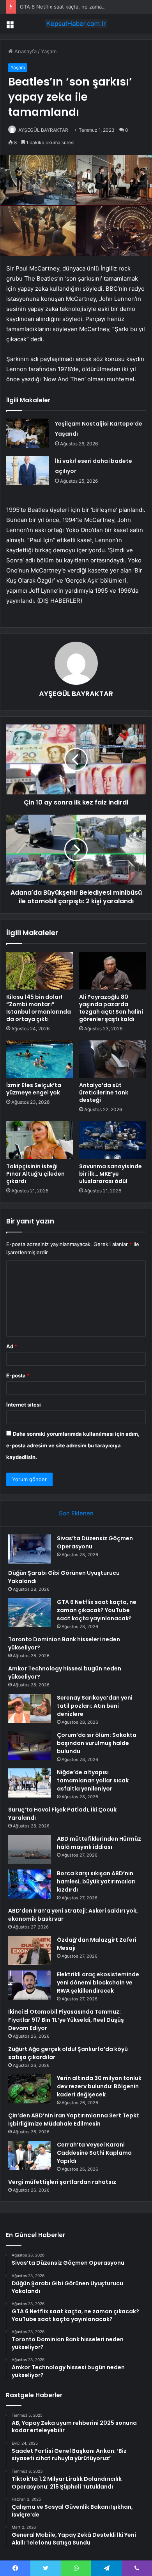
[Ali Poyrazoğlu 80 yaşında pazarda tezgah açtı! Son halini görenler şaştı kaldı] (112, 970)
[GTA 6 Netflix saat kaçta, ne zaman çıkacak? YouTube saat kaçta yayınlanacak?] (30, 1613)
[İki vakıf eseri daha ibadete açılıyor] (28, 470)
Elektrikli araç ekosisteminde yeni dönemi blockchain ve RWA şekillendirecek (98, 1983)
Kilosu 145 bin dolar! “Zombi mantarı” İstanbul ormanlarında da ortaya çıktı (39, 1008)
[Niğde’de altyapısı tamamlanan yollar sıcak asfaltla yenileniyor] (30, 1783)
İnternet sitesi (24, 1405)
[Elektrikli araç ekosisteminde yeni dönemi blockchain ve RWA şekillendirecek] (30, 1985)
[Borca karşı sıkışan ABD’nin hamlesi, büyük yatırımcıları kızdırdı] (30, 1884)
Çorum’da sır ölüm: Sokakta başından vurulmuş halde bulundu (97, 1743)
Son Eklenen (76, 1513)
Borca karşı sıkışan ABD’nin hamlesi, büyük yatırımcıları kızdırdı (96, 1881)
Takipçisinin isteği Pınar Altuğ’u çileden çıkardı (35, 1174)
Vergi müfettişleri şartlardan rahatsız (62, 2182)
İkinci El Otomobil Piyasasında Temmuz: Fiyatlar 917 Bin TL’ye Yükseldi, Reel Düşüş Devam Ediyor (66, 2020)
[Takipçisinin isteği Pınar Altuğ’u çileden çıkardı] (40, 1140)
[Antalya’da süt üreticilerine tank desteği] (112, 1059)
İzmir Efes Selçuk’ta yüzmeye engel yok (34, 1089)
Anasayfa (25, 51)
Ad (12, 1346)
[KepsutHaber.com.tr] (76, 24)
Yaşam (49, 51)
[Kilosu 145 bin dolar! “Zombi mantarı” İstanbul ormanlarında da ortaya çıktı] (40, 970)
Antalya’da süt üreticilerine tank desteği (104, 1093)
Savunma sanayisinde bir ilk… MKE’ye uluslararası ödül (110, 1174)
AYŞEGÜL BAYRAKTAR (43, 130)
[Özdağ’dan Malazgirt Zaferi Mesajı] (30, 1950)
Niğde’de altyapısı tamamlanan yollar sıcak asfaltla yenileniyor (93, 1780)
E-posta (18, 1375)
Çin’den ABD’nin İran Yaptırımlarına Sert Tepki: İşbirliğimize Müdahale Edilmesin (74, 2120)
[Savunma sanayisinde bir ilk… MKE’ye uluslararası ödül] (112, 1140)
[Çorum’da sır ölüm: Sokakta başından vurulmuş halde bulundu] (30, 1746)
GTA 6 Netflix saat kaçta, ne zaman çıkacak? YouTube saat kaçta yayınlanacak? (97, 1610)
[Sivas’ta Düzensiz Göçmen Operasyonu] (30, 1549)
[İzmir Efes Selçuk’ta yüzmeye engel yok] (40, 1059)
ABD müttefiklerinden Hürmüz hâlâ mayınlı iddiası (99, 1843)
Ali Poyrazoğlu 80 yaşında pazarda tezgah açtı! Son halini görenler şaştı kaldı (111, 1008)
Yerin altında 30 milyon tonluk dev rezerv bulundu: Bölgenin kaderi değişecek (99, 2086)
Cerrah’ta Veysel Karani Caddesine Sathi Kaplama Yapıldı (94, 2153)
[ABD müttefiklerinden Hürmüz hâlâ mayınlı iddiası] (30, 1849)
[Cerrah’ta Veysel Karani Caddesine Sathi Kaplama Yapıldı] (30, 2155)
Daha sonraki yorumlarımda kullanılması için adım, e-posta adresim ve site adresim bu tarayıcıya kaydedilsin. (73, 1445)
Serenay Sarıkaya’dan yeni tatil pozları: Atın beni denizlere (95, 1706)
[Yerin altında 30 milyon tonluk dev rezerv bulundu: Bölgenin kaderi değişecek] (30, 2089)
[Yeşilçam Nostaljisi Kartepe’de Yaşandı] (28, 433)
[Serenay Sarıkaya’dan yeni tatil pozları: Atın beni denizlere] (30, 1708)
